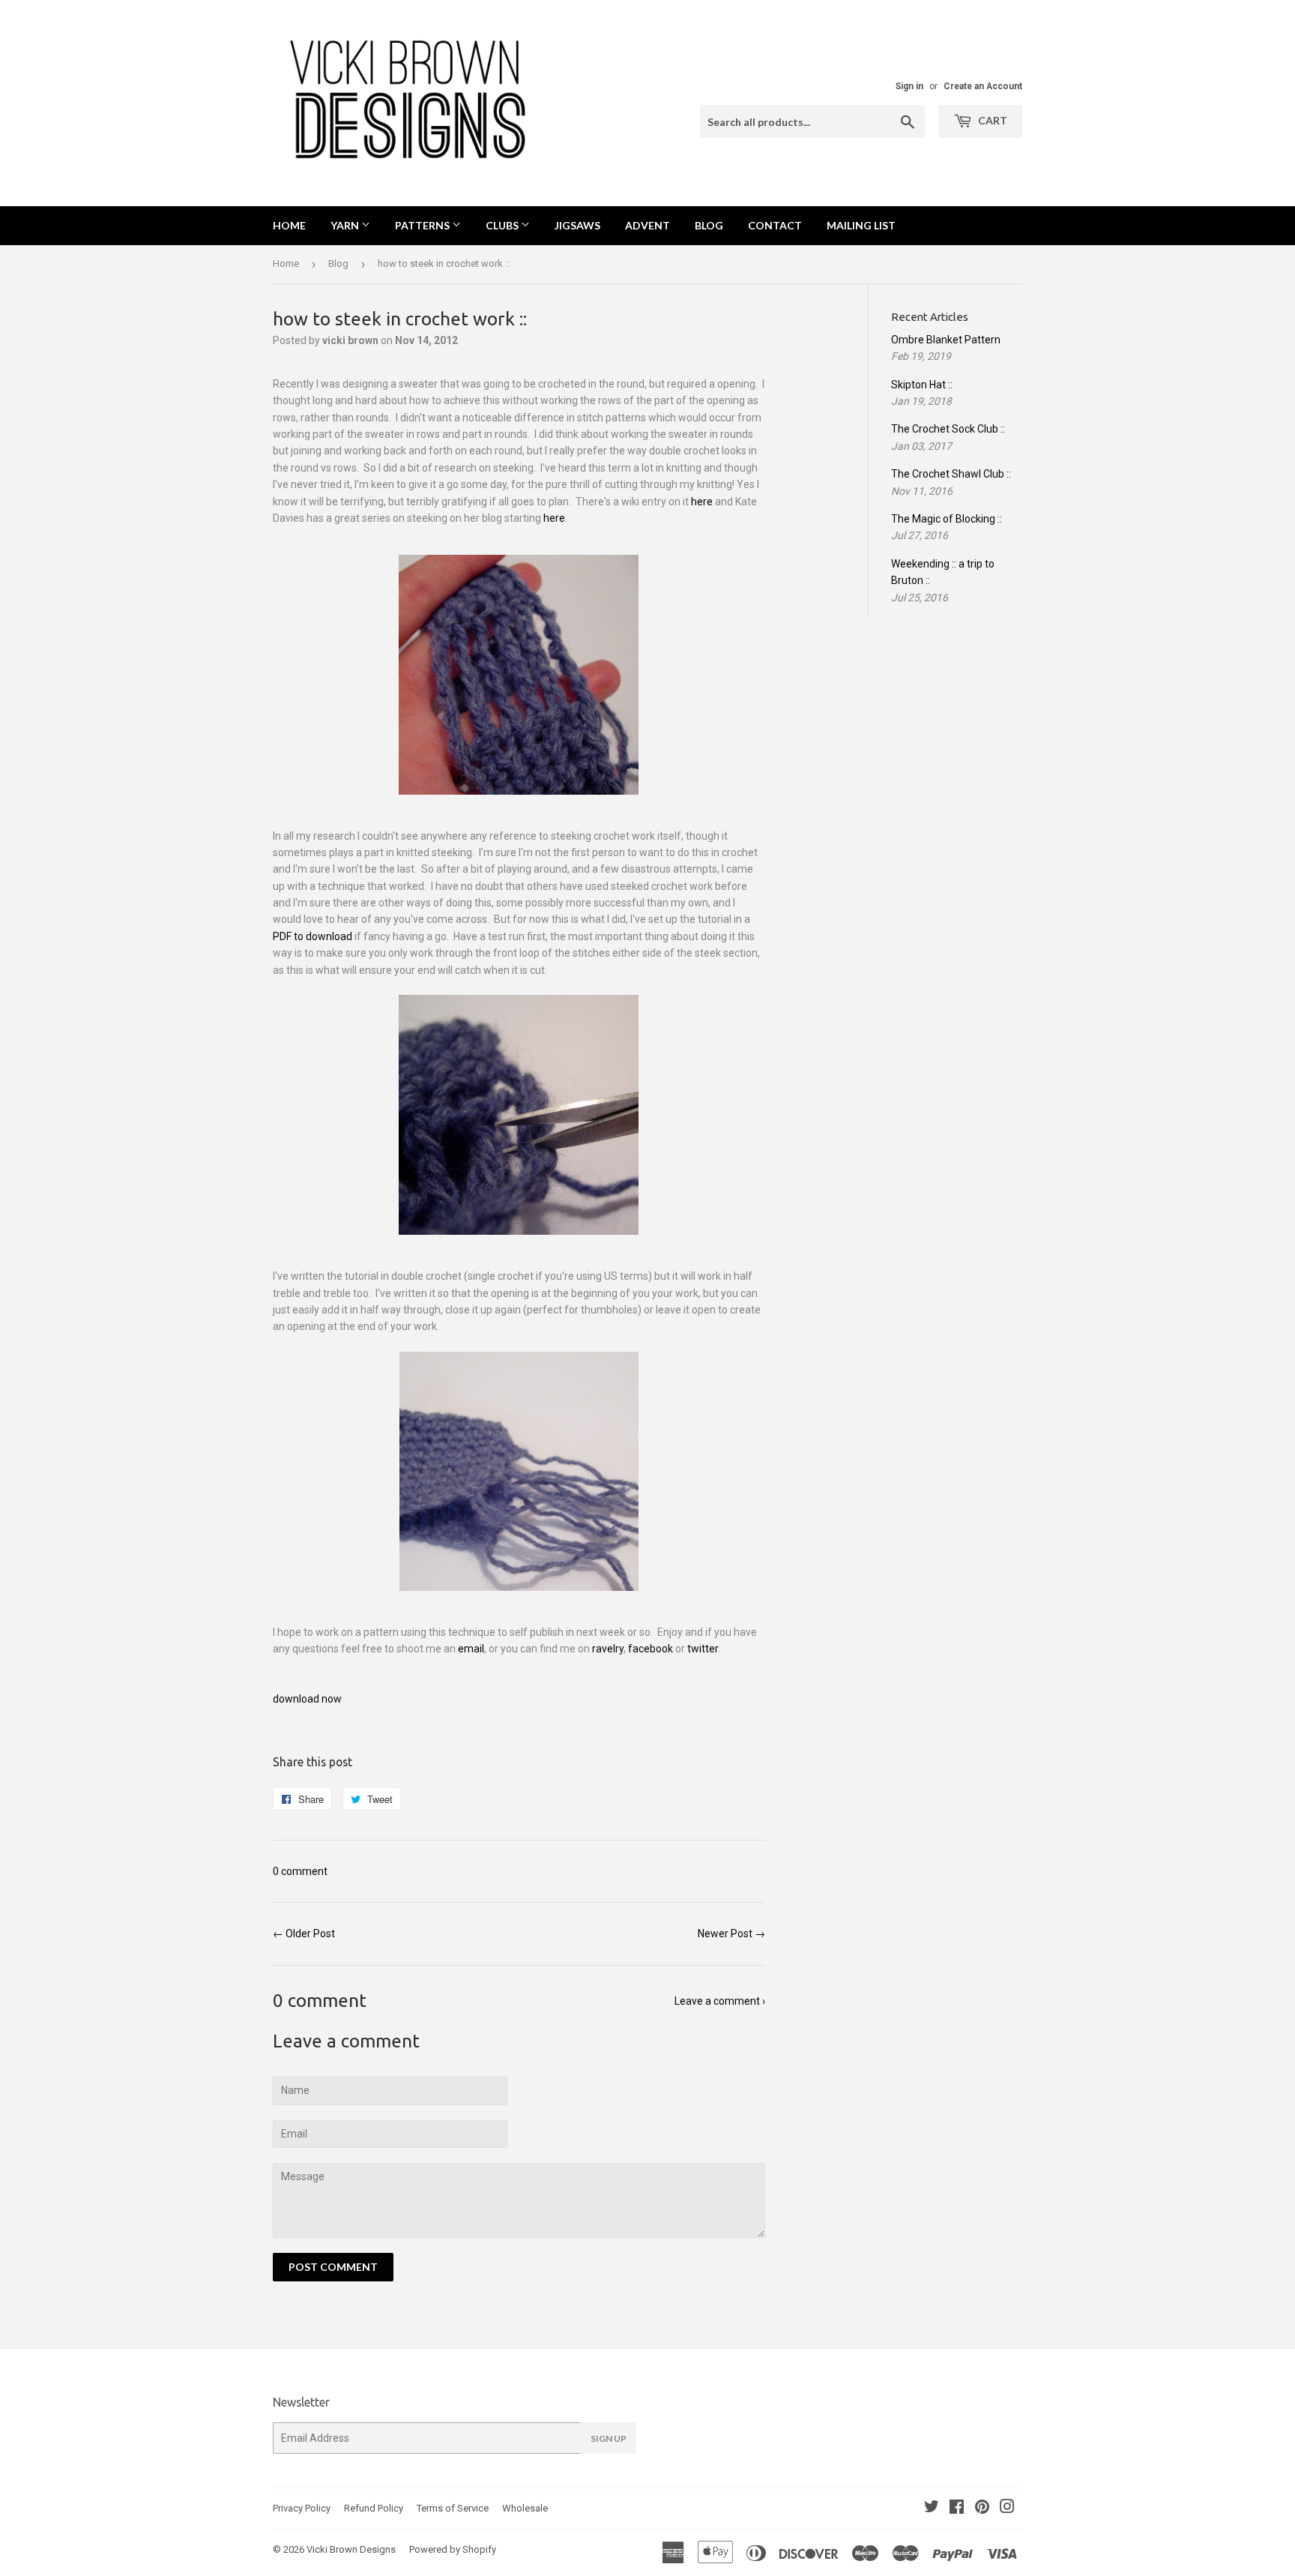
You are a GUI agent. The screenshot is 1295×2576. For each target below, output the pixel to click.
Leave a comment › (720, 2001)
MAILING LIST (861, 225)
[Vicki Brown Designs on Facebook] (957, 2509)
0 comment (300, 1871)
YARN (346, 225)
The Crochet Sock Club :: (948, 429)
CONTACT (775, 225)
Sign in (909, 86)
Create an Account (983, 86)
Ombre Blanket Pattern (946, 340)
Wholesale (525, 2508)
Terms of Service (453, 2508)
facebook (650, 1649)
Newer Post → (731, 1933)
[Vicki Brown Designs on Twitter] (932, 2509)
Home (289, 225)
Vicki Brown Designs (351, 2549)
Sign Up (609, 2438)
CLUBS (503, 225)
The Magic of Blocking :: (947, 519)
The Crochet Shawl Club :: (951, 474)
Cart (991, 120)
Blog (338, 264)
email (471, 1649)
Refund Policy (374, 2508)
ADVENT (647, 225)
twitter (703, 1649)
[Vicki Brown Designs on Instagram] (1007, 2509)
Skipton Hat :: (922, 385)
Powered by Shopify (453, 2549)
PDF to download (313, 936)
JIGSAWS (577, 225)
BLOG (709, 225)
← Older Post (304, 1933)
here (702, 502)
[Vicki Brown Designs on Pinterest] (982, 2509)
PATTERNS (423, 225)
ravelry (608, 1649)
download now (307, 1699)
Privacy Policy (302, 2508)
